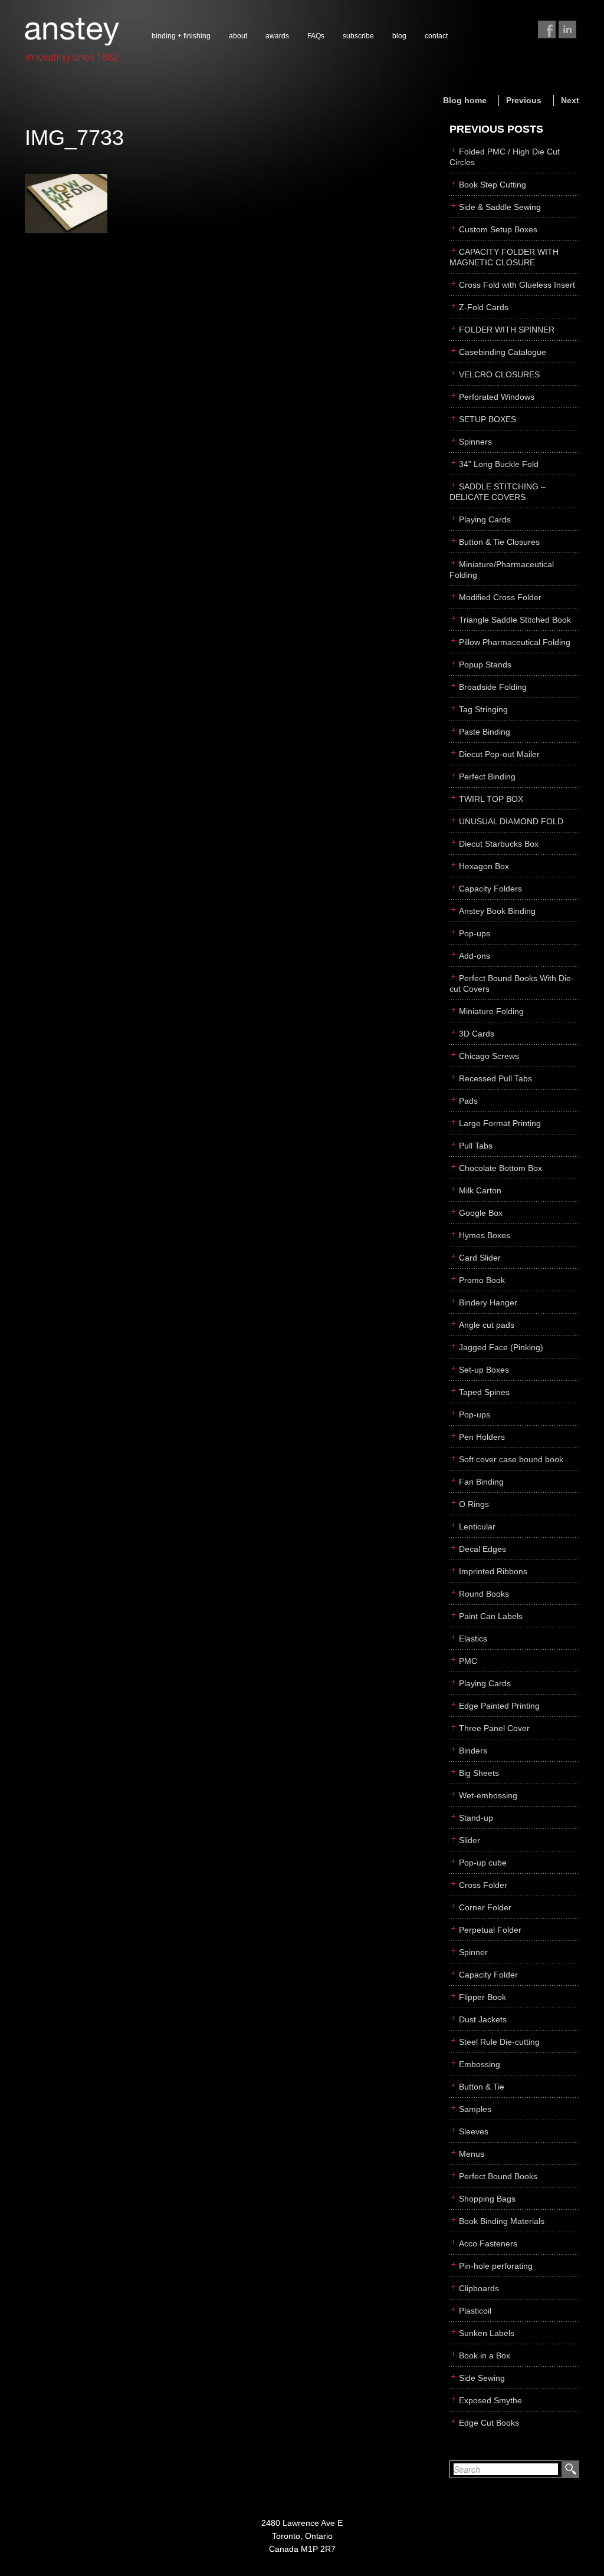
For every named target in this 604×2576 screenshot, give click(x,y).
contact (436, 36)
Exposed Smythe (490, 2400)
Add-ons (475, 956)
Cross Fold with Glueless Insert (517, 285)
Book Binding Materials (502, 2221)
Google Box (481, 1213)
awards (277, 36)
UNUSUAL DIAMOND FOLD (511, 821)
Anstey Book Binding (497, 911)
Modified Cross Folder (500, 597)
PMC (468, 1661)
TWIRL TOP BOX (491, 799)
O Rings (474, 1504)
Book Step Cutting (493, 185)
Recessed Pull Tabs (495, 1078)
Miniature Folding (491, 1011)
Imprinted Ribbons (493, 1571)
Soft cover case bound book (511, 1459)
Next (570, 100)
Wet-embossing (488, 1795)
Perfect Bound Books (498, 2176)
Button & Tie (482, 2087)
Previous (524, 100)
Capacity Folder (488, 1975)
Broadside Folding (493, 687)
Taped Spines (484, 1392)
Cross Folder (483, 1885)
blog (399, 36)
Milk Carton (480, 1190)
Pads (468, 1101)
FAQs (316, 36)
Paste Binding (485, 732)
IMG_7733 (74, 138)
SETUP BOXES (488, 419)
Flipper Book (482, 1997)
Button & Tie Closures (499, 542)
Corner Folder (485, 1907)
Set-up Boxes (484, 1370)
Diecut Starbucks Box (499, 844)
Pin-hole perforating (496, 2266)
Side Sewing (482, 2378)
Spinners (475, 442)
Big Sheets (479, 1773)
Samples (475, 2109)
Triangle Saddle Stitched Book (515, 620)
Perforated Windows (497, 397)
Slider (470, 1840)
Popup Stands (485, 664)
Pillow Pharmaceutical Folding (515, 642)
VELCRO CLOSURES (499, 374)
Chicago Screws (489, 1056)
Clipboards (479, 2288)
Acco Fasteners (488, 2243)
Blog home (465, 100)
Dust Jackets (483, 2019)
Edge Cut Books (489, 2423)
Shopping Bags (487, 2199)
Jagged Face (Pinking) (501, 1347)
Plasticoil (475, 2311)
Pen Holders (482, 1437)
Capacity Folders (490, 889)
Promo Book (482, 1280)
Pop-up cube (483, 1863)
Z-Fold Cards (484, 307)
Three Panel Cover (494, 1728)
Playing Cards (485, 519)
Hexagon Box (484, 866)
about (238, 36)
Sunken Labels (487, 2333)
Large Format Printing (500, 1123)
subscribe (358, 36)
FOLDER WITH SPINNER (507, 330)
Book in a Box (485, 2355)
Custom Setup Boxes (498, 229)
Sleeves (474, 2131)
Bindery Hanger (488, 1302)
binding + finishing (181, 36)
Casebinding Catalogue (503, 352)
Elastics (473, 1639)
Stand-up (476, 1818)
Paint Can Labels (491, 1616)
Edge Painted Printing (499, 1706)
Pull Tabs (476, 1146)
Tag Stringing (483, 709)
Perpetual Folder (490, 1930)
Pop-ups (475, 933)
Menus (472, 2154)
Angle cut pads (487, 1325)
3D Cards (477, 1034)
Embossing (480, 2064)
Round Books (484, 1594)
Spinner (473, 1952)
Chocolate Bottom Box (500, 1168)
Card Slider (480, 1258)
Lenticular (477, 1526)
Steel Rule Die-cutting (499, 2042)
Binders (473, 1751)
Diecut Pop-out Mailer (499, 754)
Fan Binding (481, 1482)
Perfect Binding (487, 777)
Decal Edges (482, 1549)
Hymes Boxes (485, 1235)
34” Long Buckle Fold (499, 464)
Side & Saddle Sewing (500, 207)
